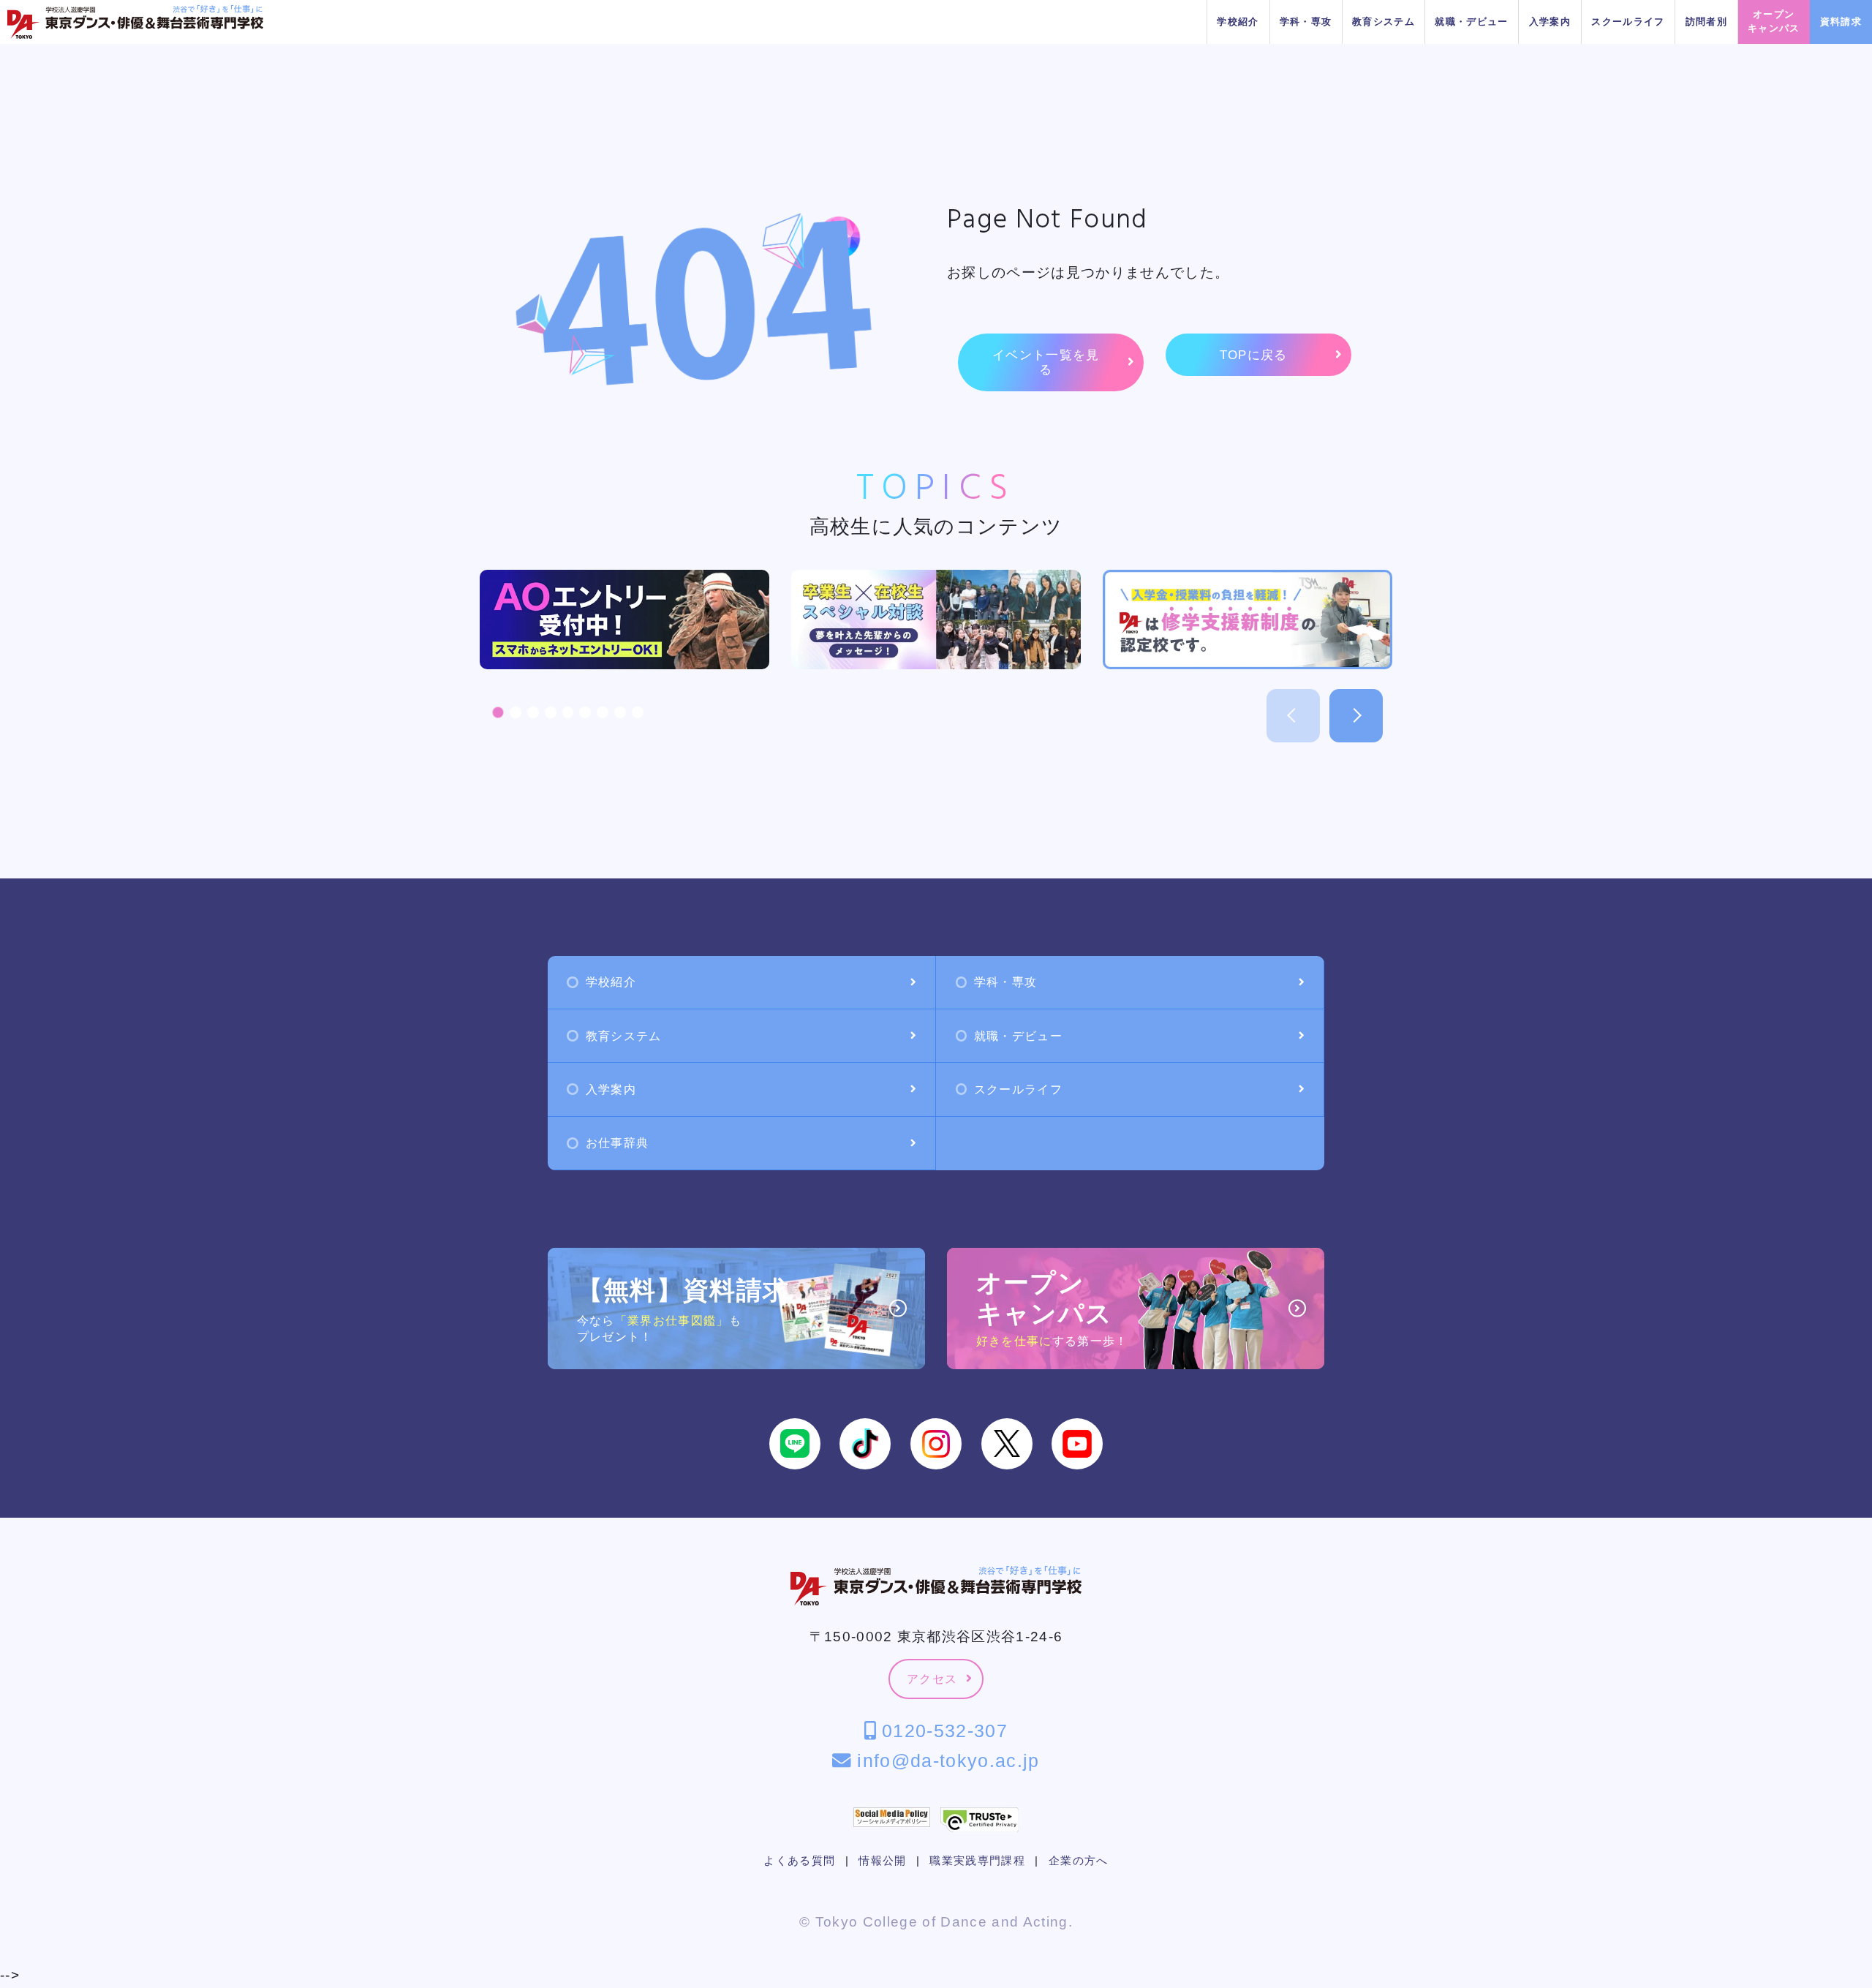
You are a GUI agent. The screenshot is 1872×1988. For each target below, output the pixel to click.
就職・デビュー (1471, 22)
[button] (498, 712)
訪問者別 (1706, 22)
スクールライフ (1628, 22)
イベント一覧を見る (1046, 362)
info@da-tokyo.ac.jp (945, 1761)
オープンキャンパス (1774, 21)
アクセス (932, 1679)
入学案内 (1550, 22)
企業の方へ (1079, 1861)
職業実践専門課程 (977, 1861)
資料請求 (1841, 22)
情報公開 (882, 1861)
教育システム (1384, 22)
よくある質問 (799, 1861)
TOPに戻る (1254, 355)
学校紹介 (1238, 22)
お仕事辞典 (618, 1143)
